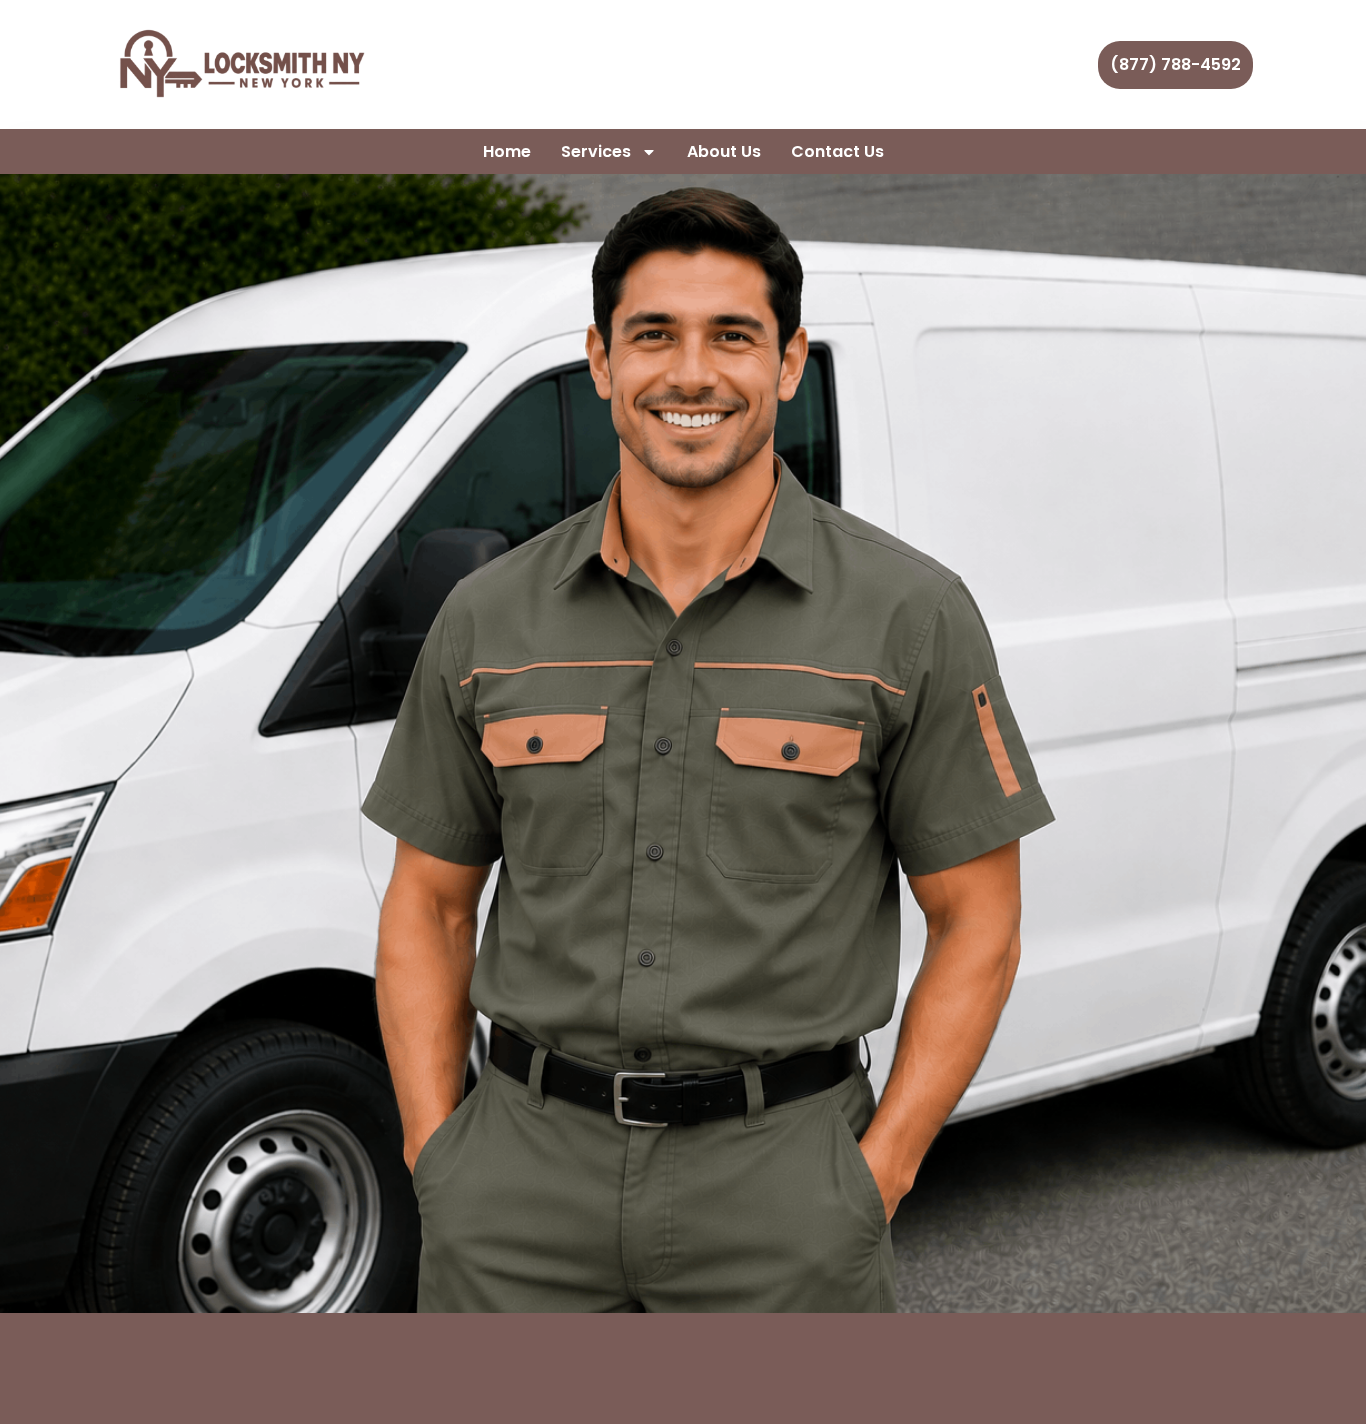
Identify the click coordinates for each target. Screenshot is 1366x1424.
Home (507, 151)
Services (596, 151)
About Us (724, 151)
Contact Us (837, 151)
